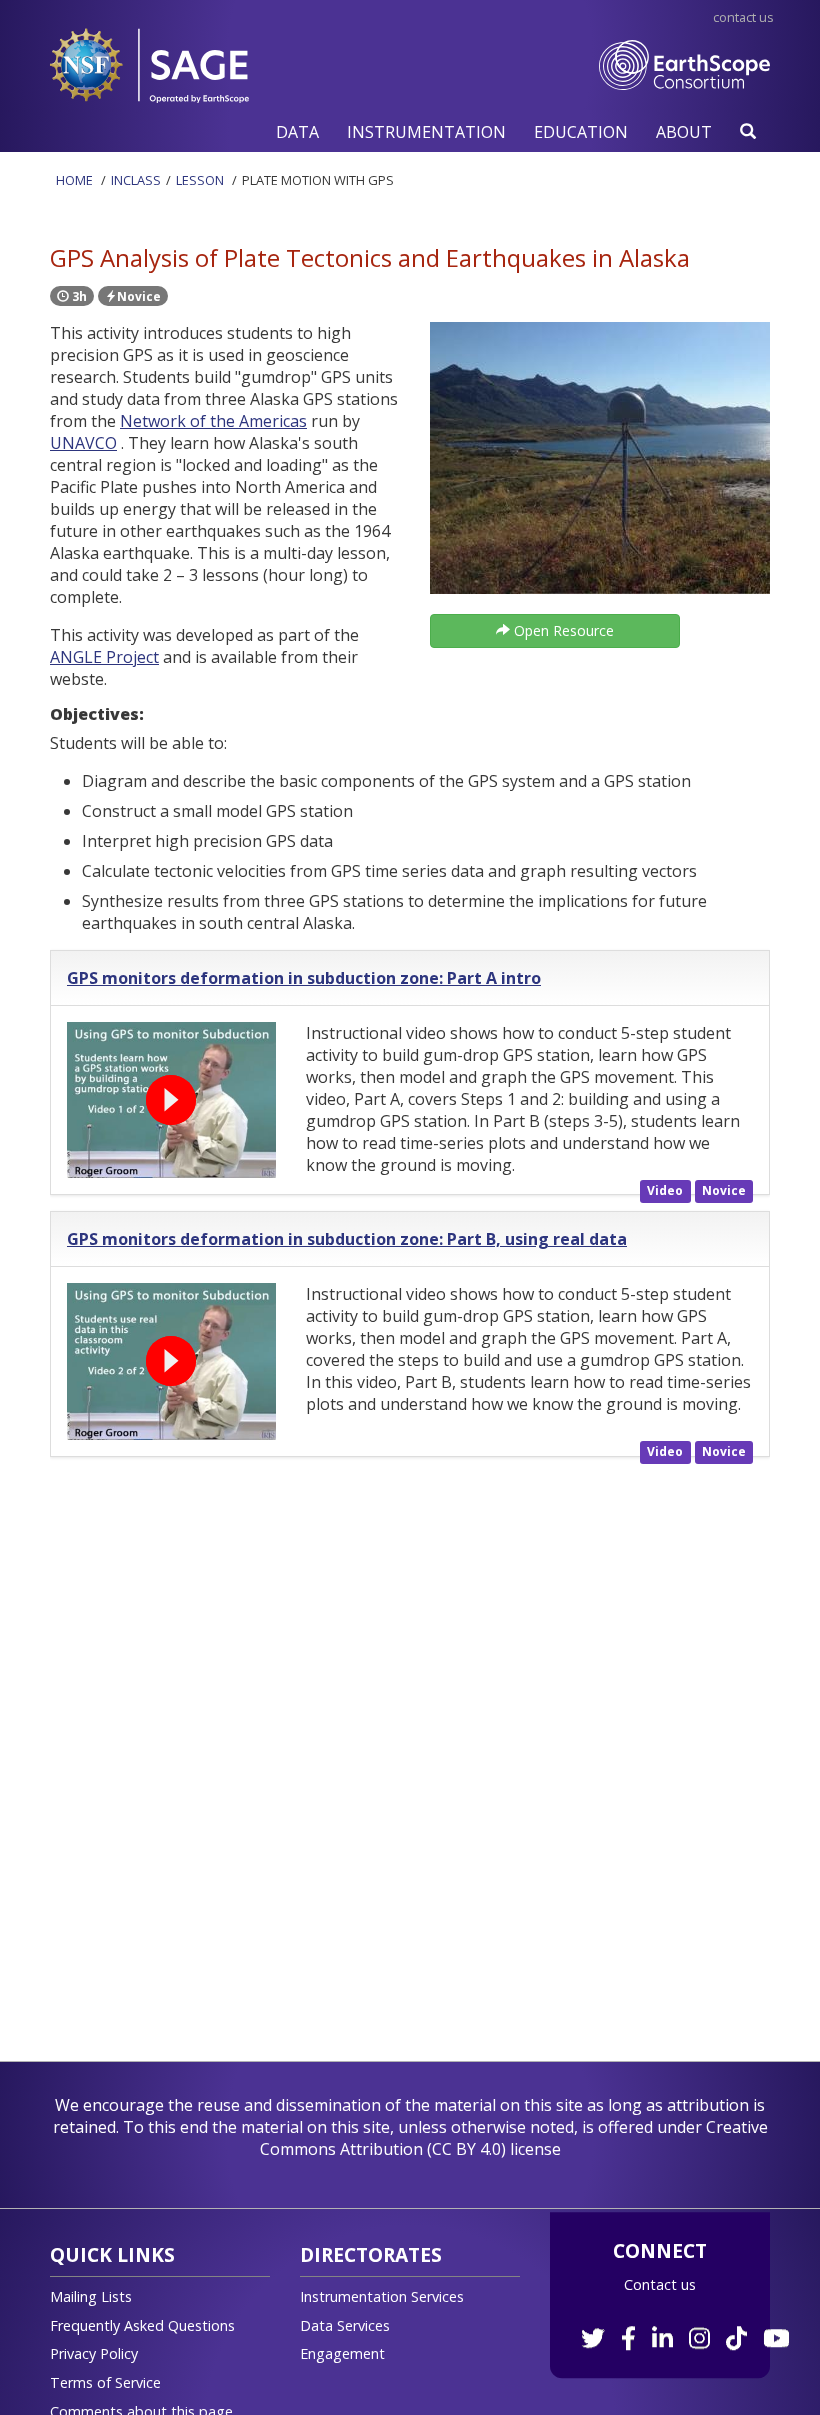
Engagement (342, 2353)
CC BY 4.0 (466, 2149)
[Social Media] (683, 2327)
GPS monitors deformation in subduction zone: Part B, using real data (347, 1239)
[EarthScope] (684, 85)
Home (74, 180)
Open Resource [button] (562, 630)
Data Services (345, 2325)
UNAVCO (83, 443)
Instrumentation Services (382, 2296)
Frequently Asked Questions (142, 2325)
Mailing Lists (91, 2296)
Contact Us (743, 17)
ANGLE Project (104, 657)
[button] (297, 131)
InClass (136, 180)
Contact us (660, 2284)
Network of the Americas (213, 421)
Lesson (200, 180)
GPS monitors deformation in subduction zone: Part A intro (304, 978)
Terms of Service (105, 2382)
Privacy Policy (94, 2353)
